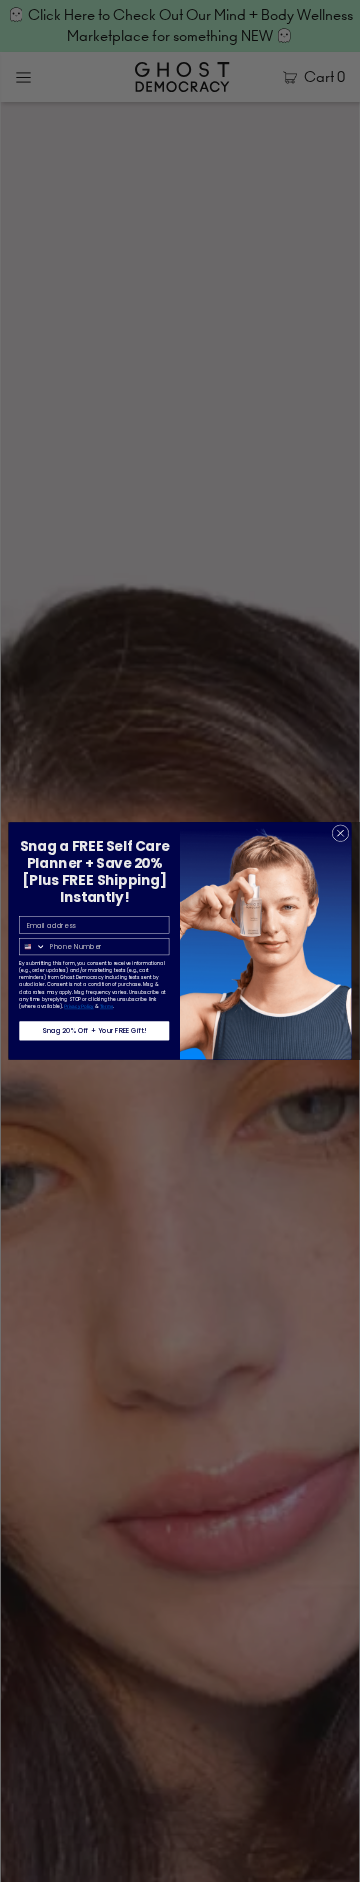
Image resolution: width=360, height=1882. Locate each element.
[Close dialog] (340, 833)
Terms (106, 1006)
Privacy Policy (79, 1006)
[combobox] (33, 946)
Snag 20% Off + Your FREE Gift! (94, 1031)
